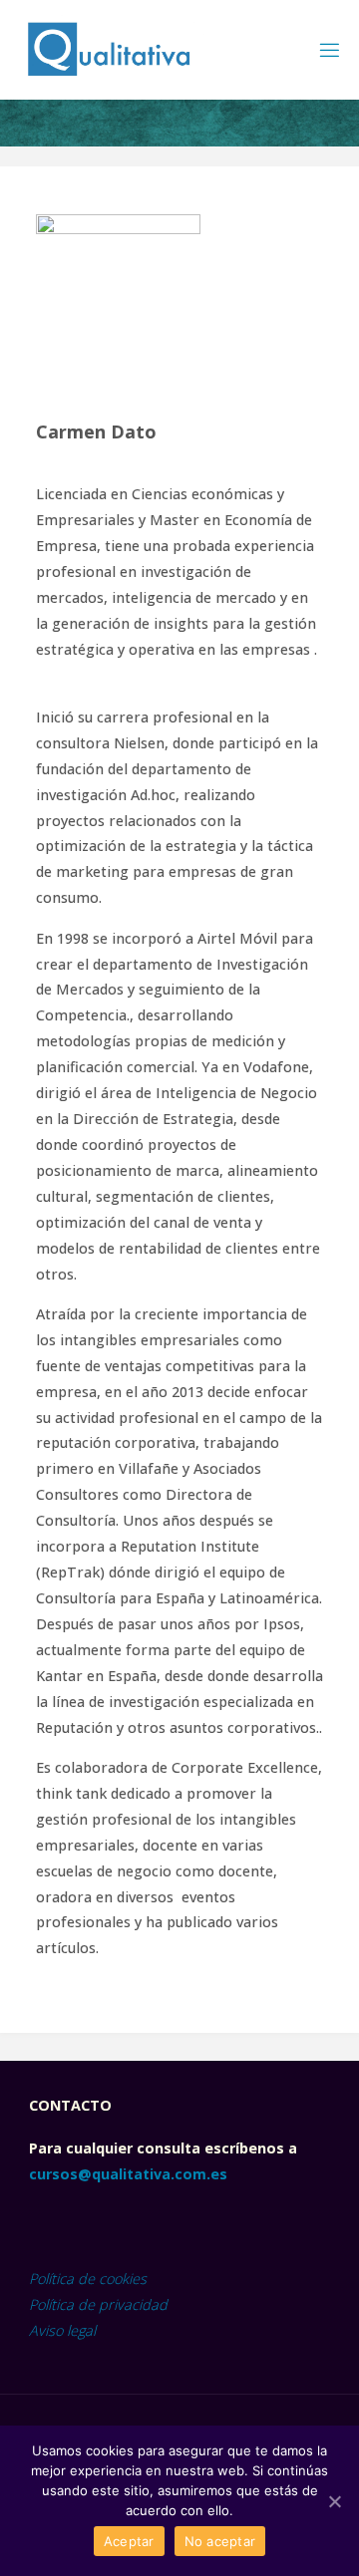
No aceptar (220, 2541)
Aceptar (129, 2541)
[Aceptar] (334, 2501)
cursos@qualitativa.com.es (128, 2174)
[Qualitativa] (108, 49)
